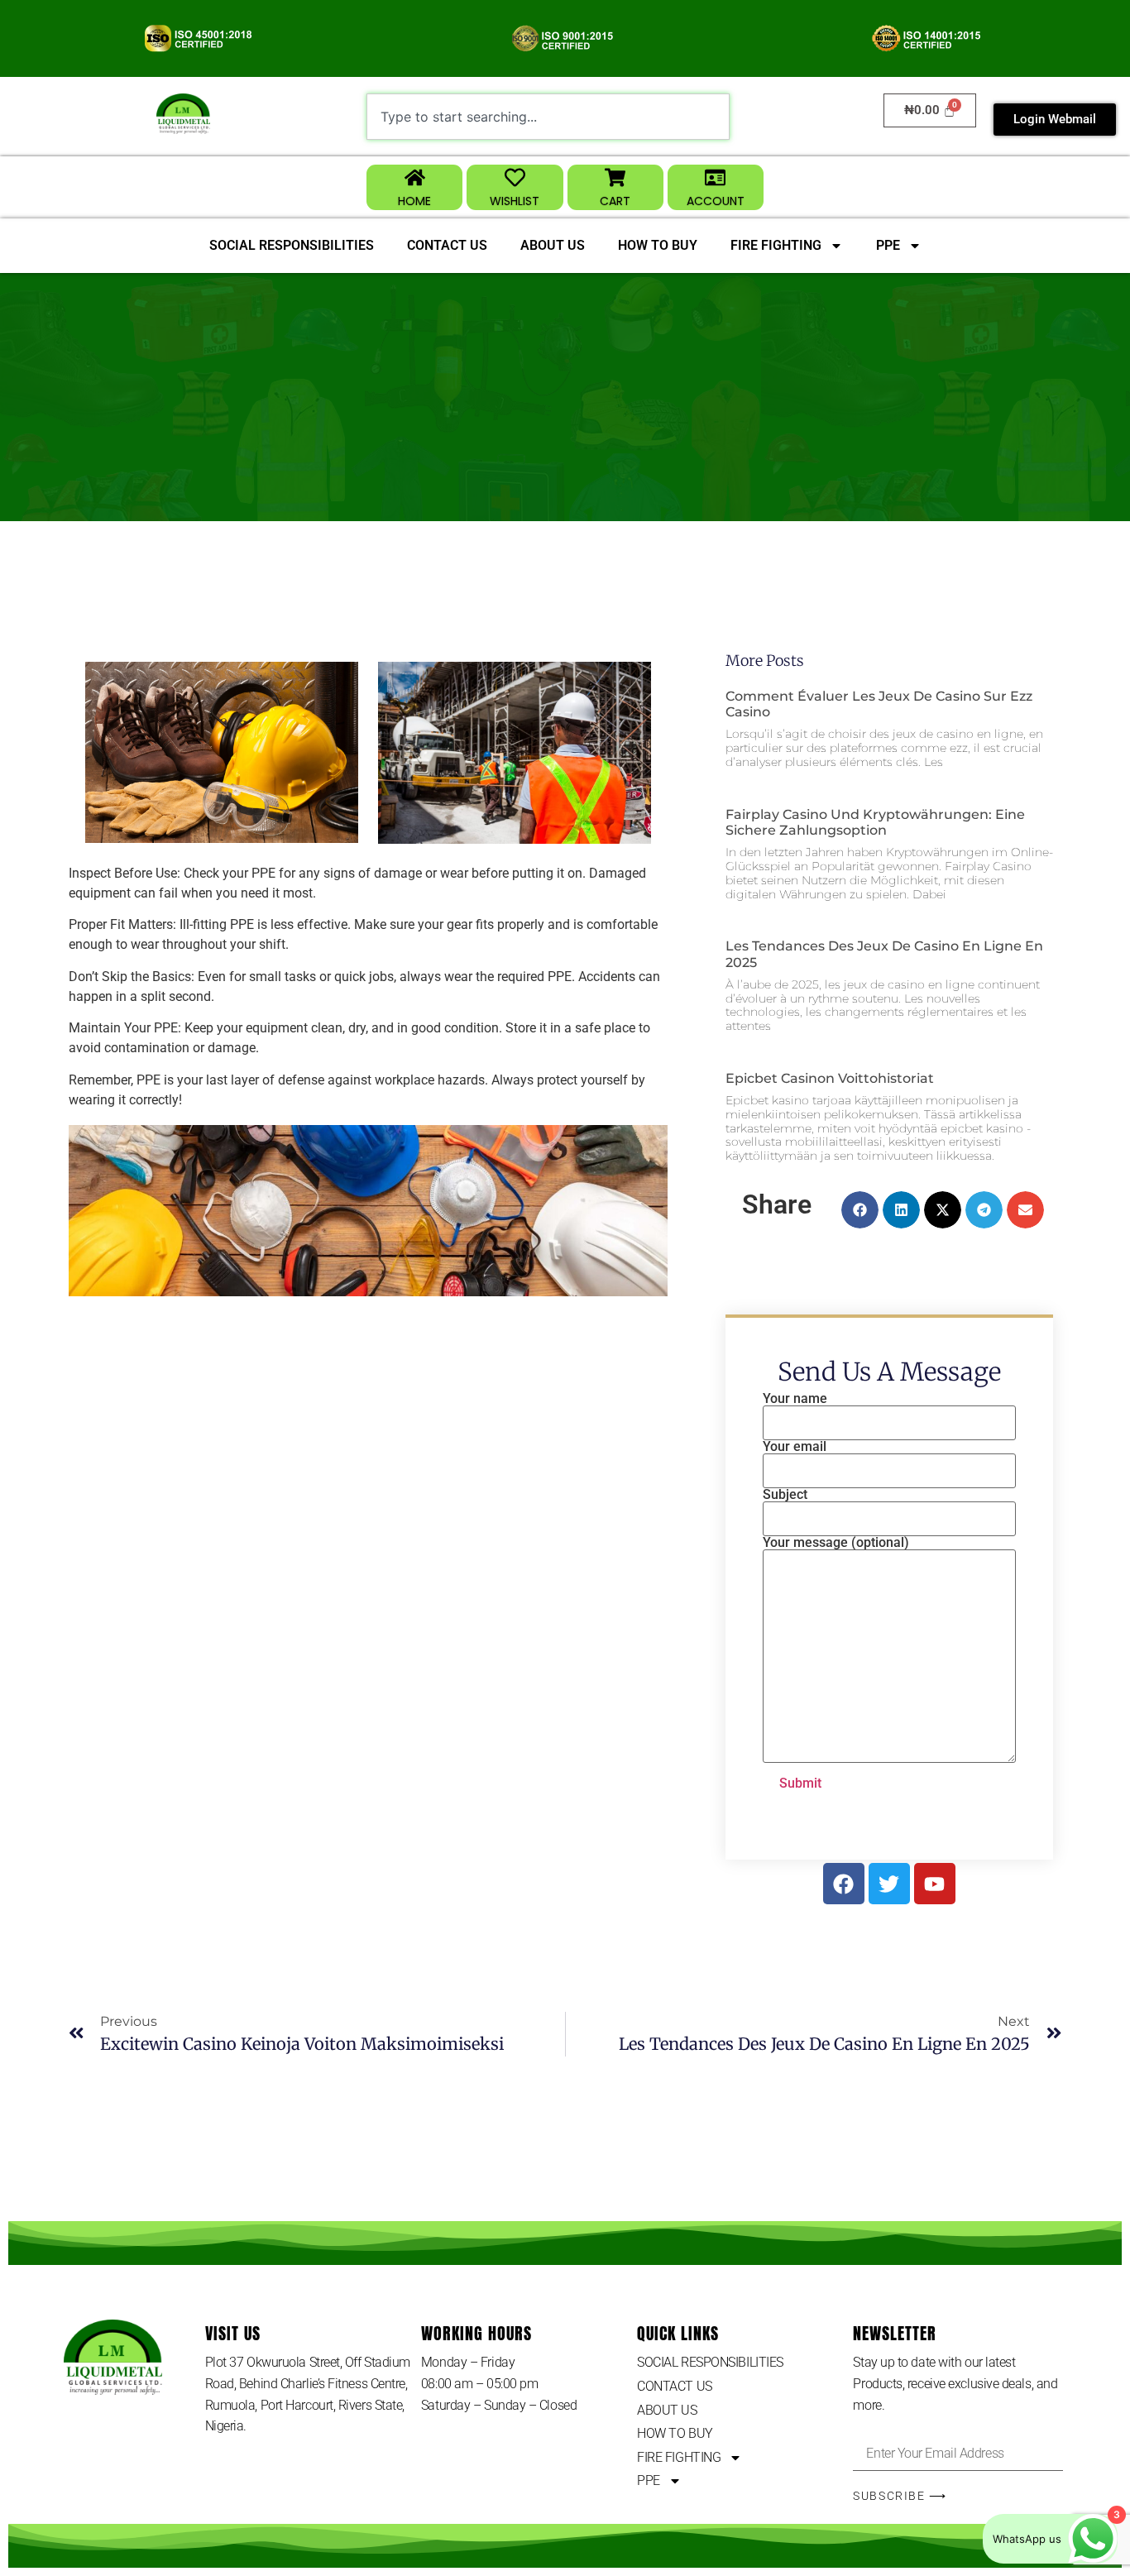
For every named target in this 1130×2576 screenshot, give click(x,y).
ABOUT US (553, 245)
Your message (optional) (836, 1543)
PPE (888, 245)
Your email (795, 1447)
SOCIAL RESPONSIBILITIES (292, 245)
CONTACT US (447, 245)
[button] (860, 1210)
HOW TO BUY (658, 245)
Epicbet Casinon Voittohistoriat (830, 1078)
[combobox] (548, 117)
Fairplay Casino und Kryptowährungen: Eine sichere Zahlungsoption (875, 822)
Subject (785, 1495)
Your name (795, 1399)
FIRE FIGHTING (776, 245)
